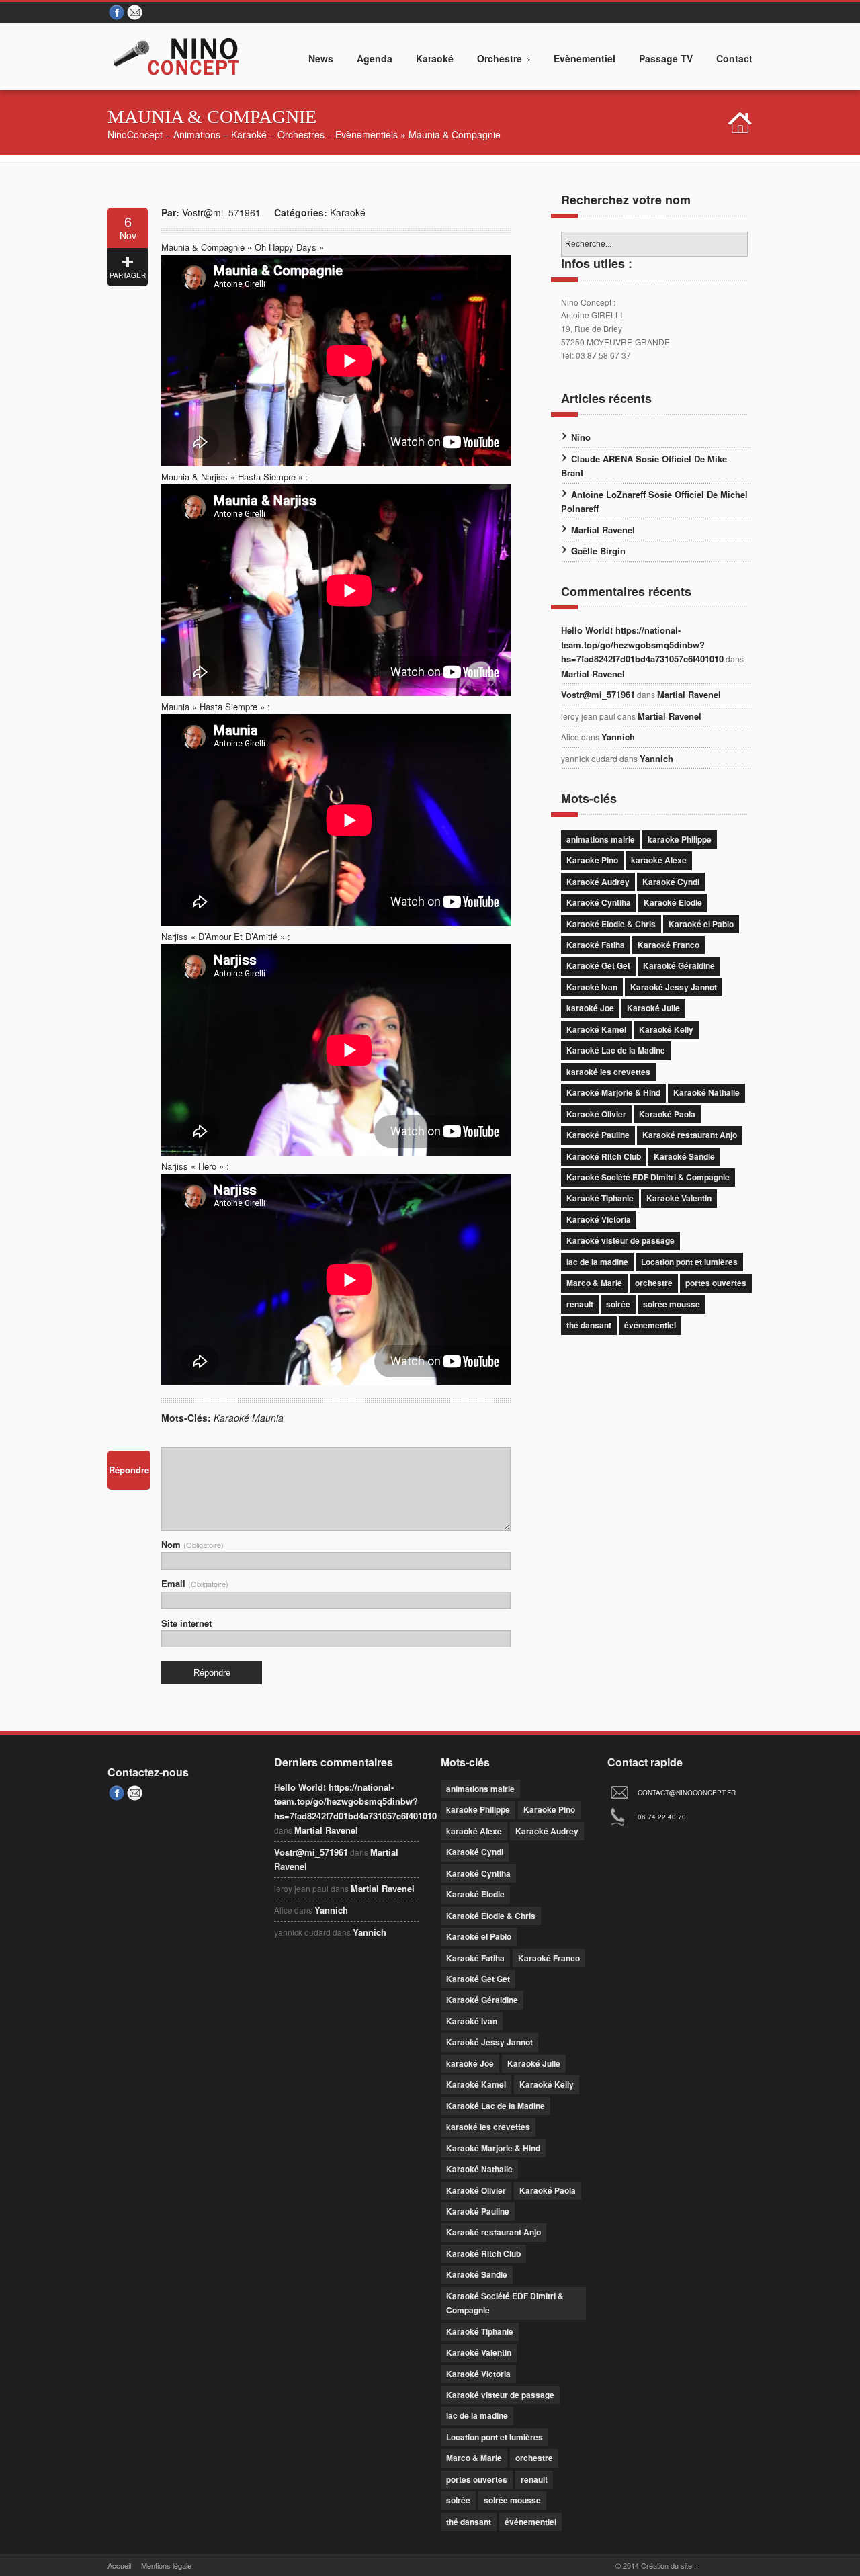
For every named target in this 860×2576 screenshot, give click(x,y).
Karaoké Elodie (673, 902)
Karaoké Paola (667, 1114)
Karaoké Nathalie (706, 1092)
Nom (192, 1544)
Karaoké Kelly (666, 1029)
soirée (618, 1304)
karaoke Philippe (680, 839)
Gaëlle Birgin (598, 551)
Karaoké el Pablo (701, 924)
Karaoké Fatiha (596, 945)
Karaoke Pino (592, 860)
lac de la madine (597, 1262)
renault (580, 1304)
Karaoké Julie (653, 1008)
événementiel (650, 1325)
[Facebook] (117, 13)
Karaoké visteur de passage (620, 1240)
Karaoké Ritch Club (604, 1156)
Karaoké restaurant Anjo (690, 1135)
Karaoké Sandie (684, 1156)
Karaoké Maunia (249, 1418)
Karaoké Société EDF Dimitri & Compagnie (648, 1177)
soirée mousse (672, 1304)
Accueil (119, 2565)
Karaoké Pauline (598, 1135)
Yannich (618, 737)
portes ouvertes (716, 1283)
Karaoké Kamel (596, 1029)
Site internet (186, 1623)
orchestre (654, 1283)
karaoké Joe (590, 1008)
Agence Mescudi (725, 2565)
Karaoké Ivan (592, 987)
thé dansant (589, 1325)
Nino (581, 437)
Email (195, 1583)
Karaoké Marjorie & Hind (613, 1092)
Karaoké (348, 212)
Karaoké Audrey (598, 882)
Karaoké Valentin (679, 1198)
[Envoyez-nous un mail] (136, 13)
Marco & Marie (594, 1283)
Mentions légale (166, 2565)
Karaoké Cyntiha (599, 902)
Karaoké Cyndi (671, 882)
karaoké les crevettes (608, 1072)
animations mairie (601, 839)
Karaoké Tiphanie (600, 1198)
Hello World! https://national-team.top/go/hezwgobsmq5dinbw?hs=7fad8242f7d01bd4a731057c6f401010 (642, 644)
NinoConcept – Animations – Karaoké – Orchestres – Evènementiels (253, 134)
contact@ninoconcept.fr (687, 1793)
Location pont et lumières (689, 1262)
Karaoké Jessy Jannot (674, 987)
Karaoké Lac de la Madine (616, 1050)
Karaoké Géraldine (679, 965)
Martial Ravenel (603, 530)
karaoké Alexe (659, 860)
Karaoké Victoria (599, 1219)
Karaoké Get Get (598, 965)
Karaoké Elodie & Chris (611, 924)
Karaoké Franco (669, 945)
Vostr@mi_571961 (221, 212)
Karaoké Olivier (596, 1114)
